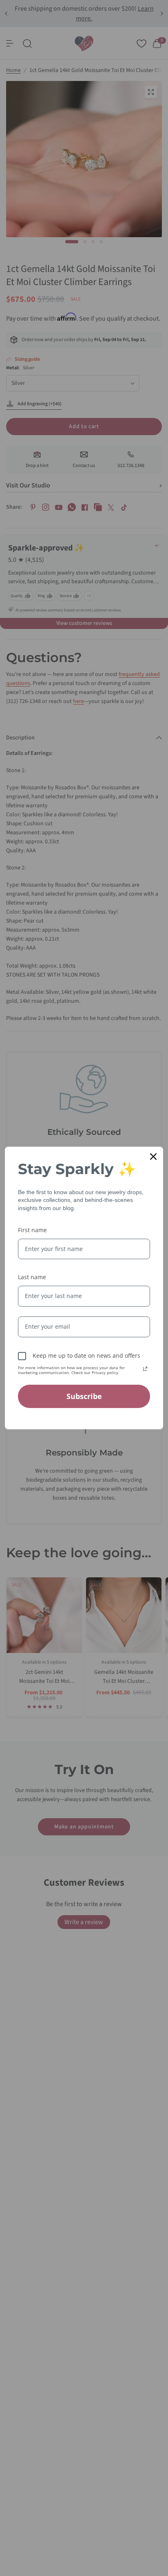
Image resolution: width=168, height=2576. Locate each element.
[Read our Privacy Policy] (145, 1369)
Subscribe (84, 1396)
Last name (32, 1277)
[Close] (153, 1157)
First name (32, 1230)
